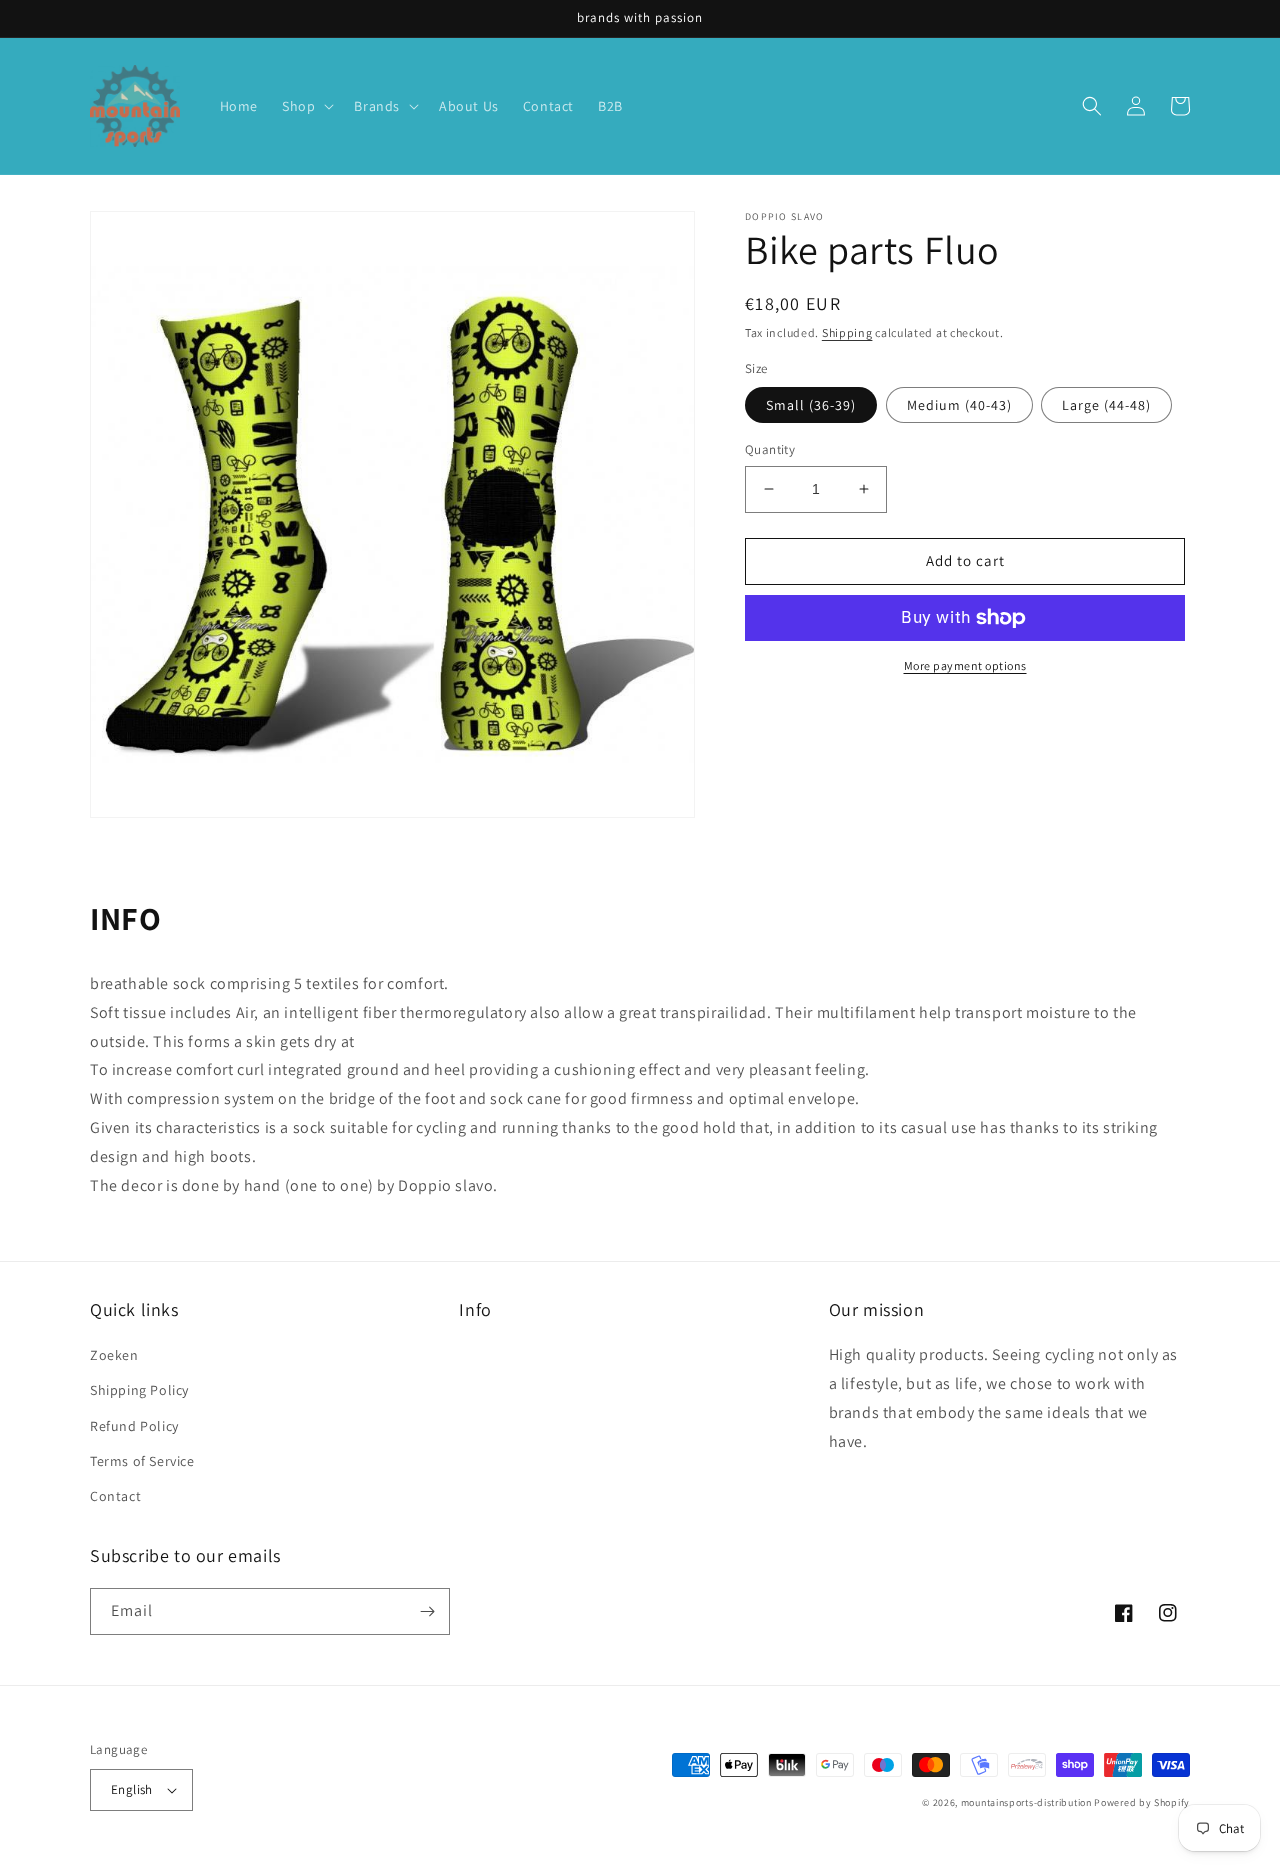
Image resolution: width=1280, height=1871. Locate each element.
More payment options (965, 665)
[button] (306, 106)
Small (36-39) (811, 405)
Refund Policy (134, 1426)
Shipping (847, 332)
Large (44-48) (1106, 405)
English (132, 1789)
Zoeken (114, 1355)
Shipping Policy (139, 1390)
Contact (115, 1496)
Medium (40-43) (959, 405)
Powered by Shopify (1142, 1802)
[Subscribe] (427, 1611)
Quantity (770, 449)
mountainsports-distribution (1026, 1802)
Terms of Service (142, 1461)
